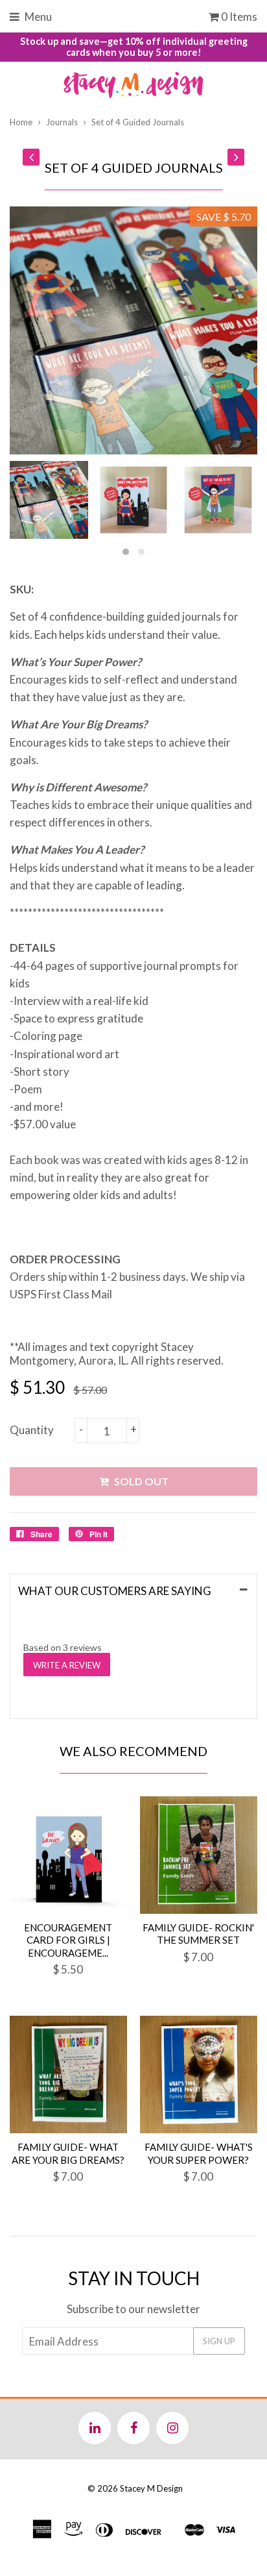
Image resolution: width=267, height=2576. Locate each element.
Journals (62, 122)
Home (21, 122)
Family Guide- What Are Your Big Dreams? (68, 2153)
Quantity (32, 1430)
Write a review (67, 1665)
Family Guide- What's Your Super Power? (199, 2153)
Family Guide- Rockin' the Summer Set (198, 1934)
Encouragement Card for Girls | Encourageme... (68, 1940)
